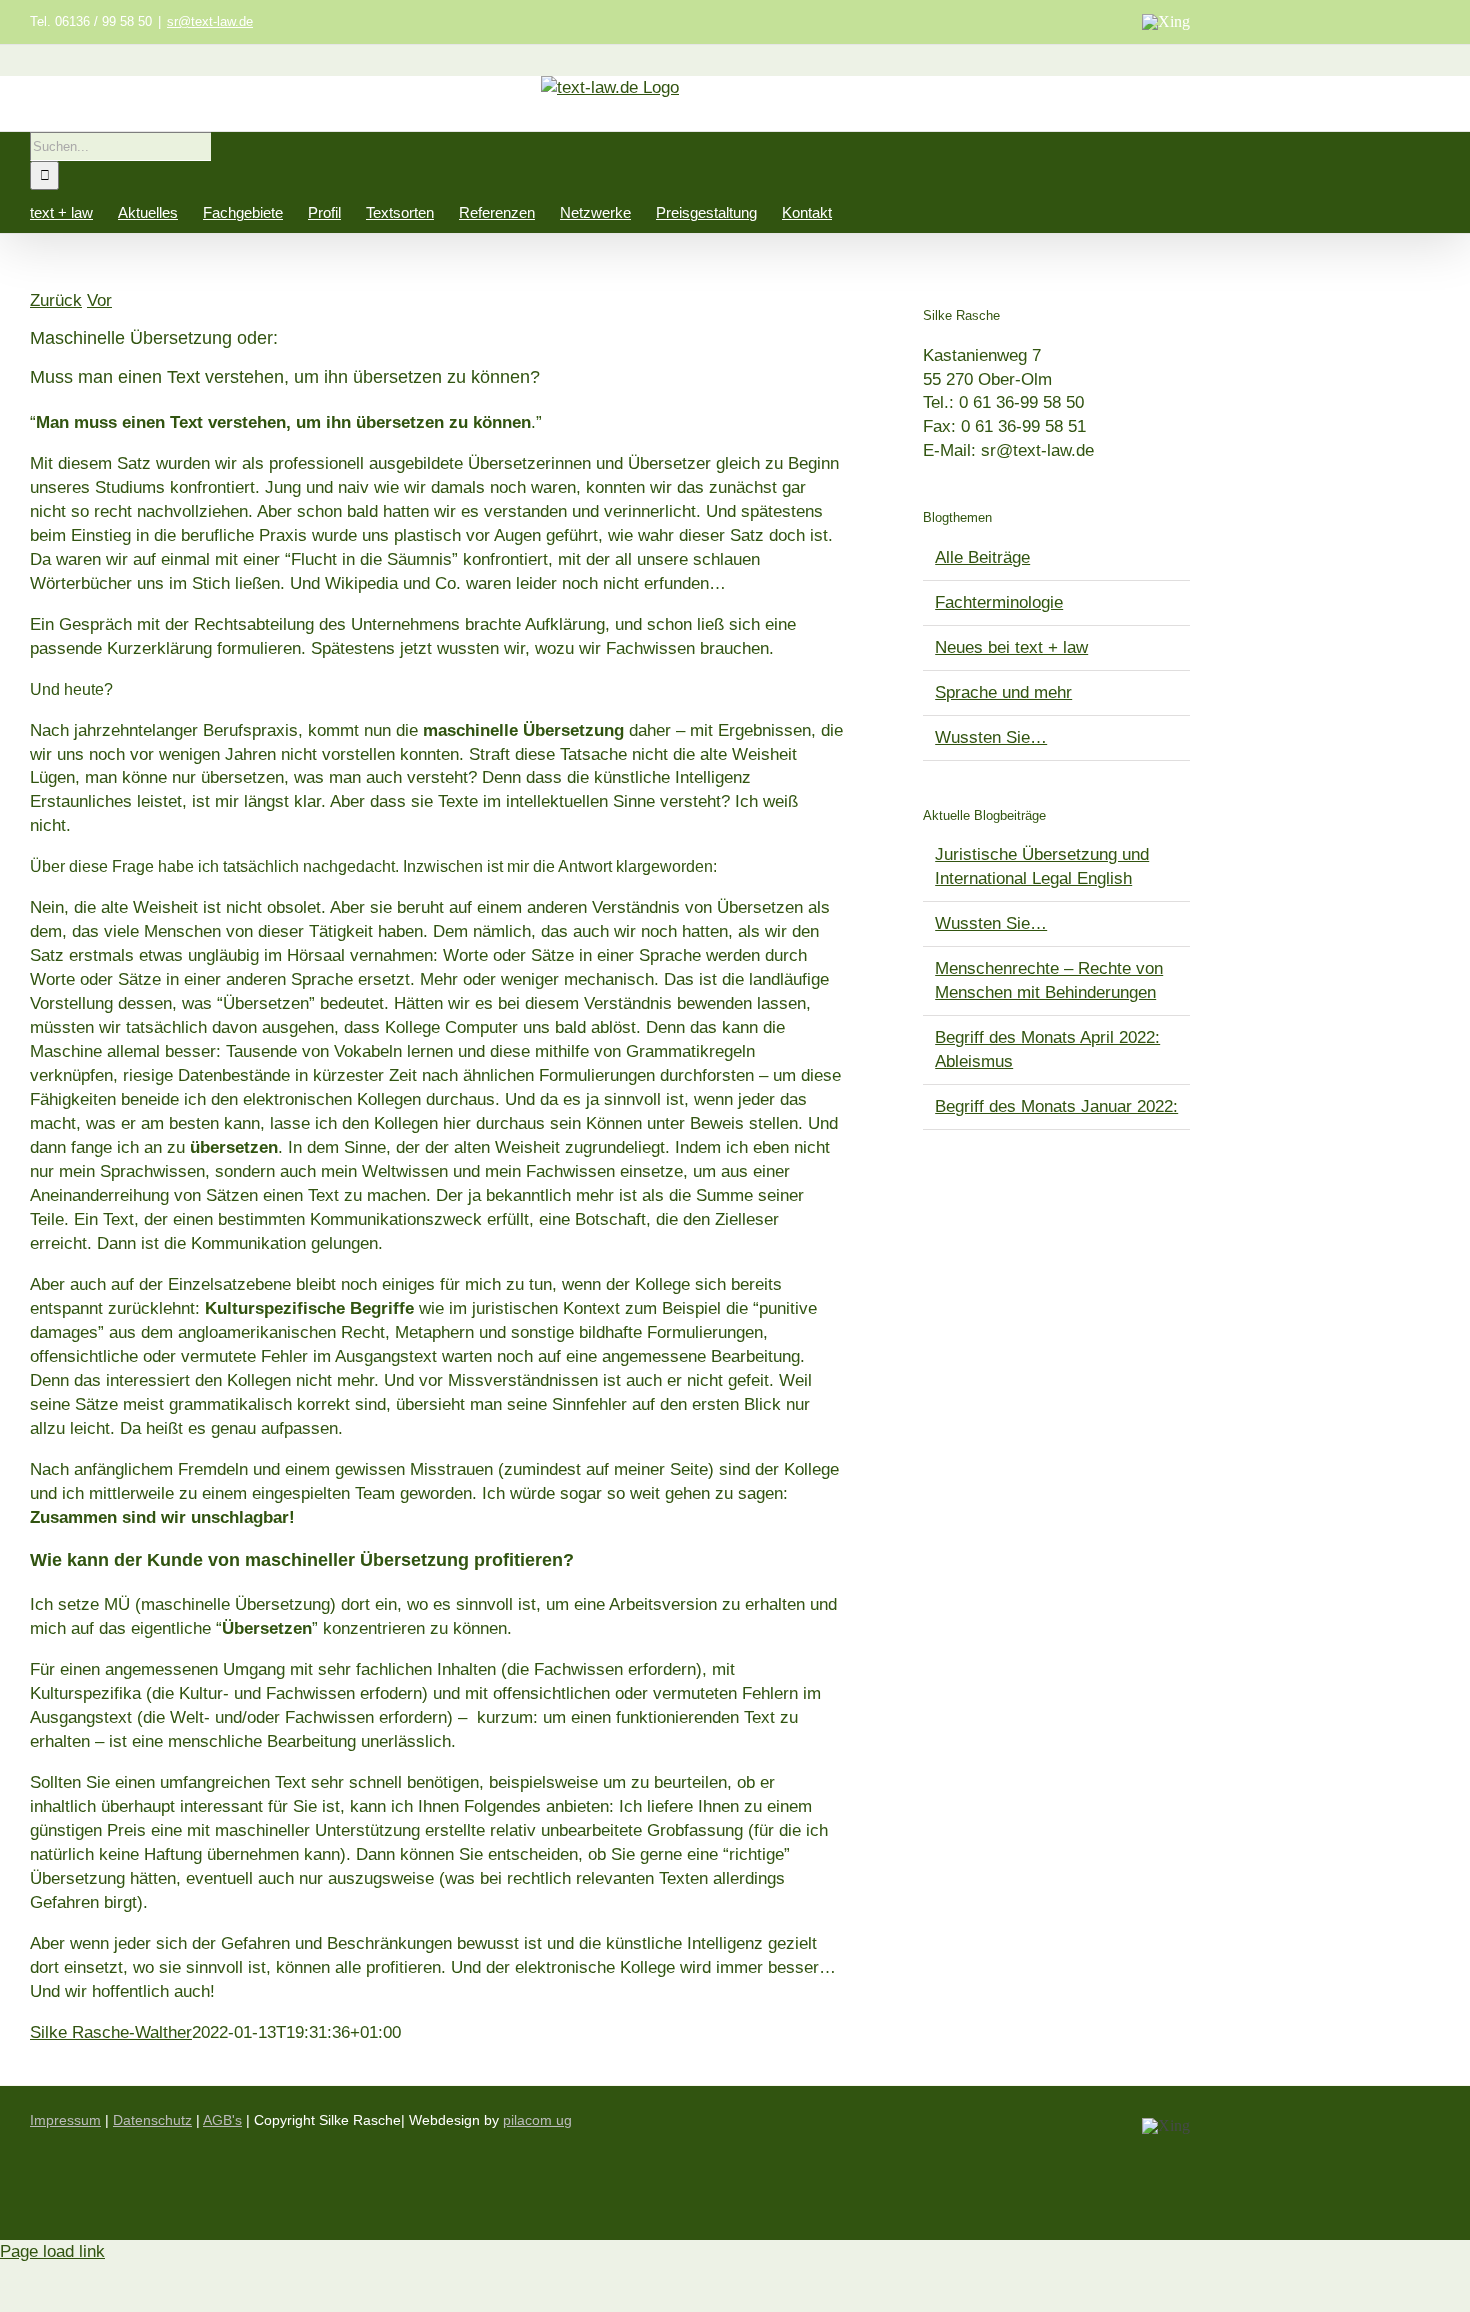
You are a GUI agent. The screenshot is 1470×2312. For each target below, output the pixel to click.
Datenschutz (152, 2120)
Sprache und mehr (1003, 692)
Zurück (56, 300)
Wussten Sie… (991, 737)
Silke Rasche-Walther (111, 2032)
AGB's (222, 2120)
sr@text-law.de (210, 21)
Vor (99, 300)
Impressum (65, 2120)
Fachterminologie (999, 602)
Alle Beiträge (982, 557)
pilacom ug (537, 2120)
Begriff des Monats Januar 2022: (1056, 1106)
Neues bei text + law (1011, 647)
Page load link (52, 2251)
